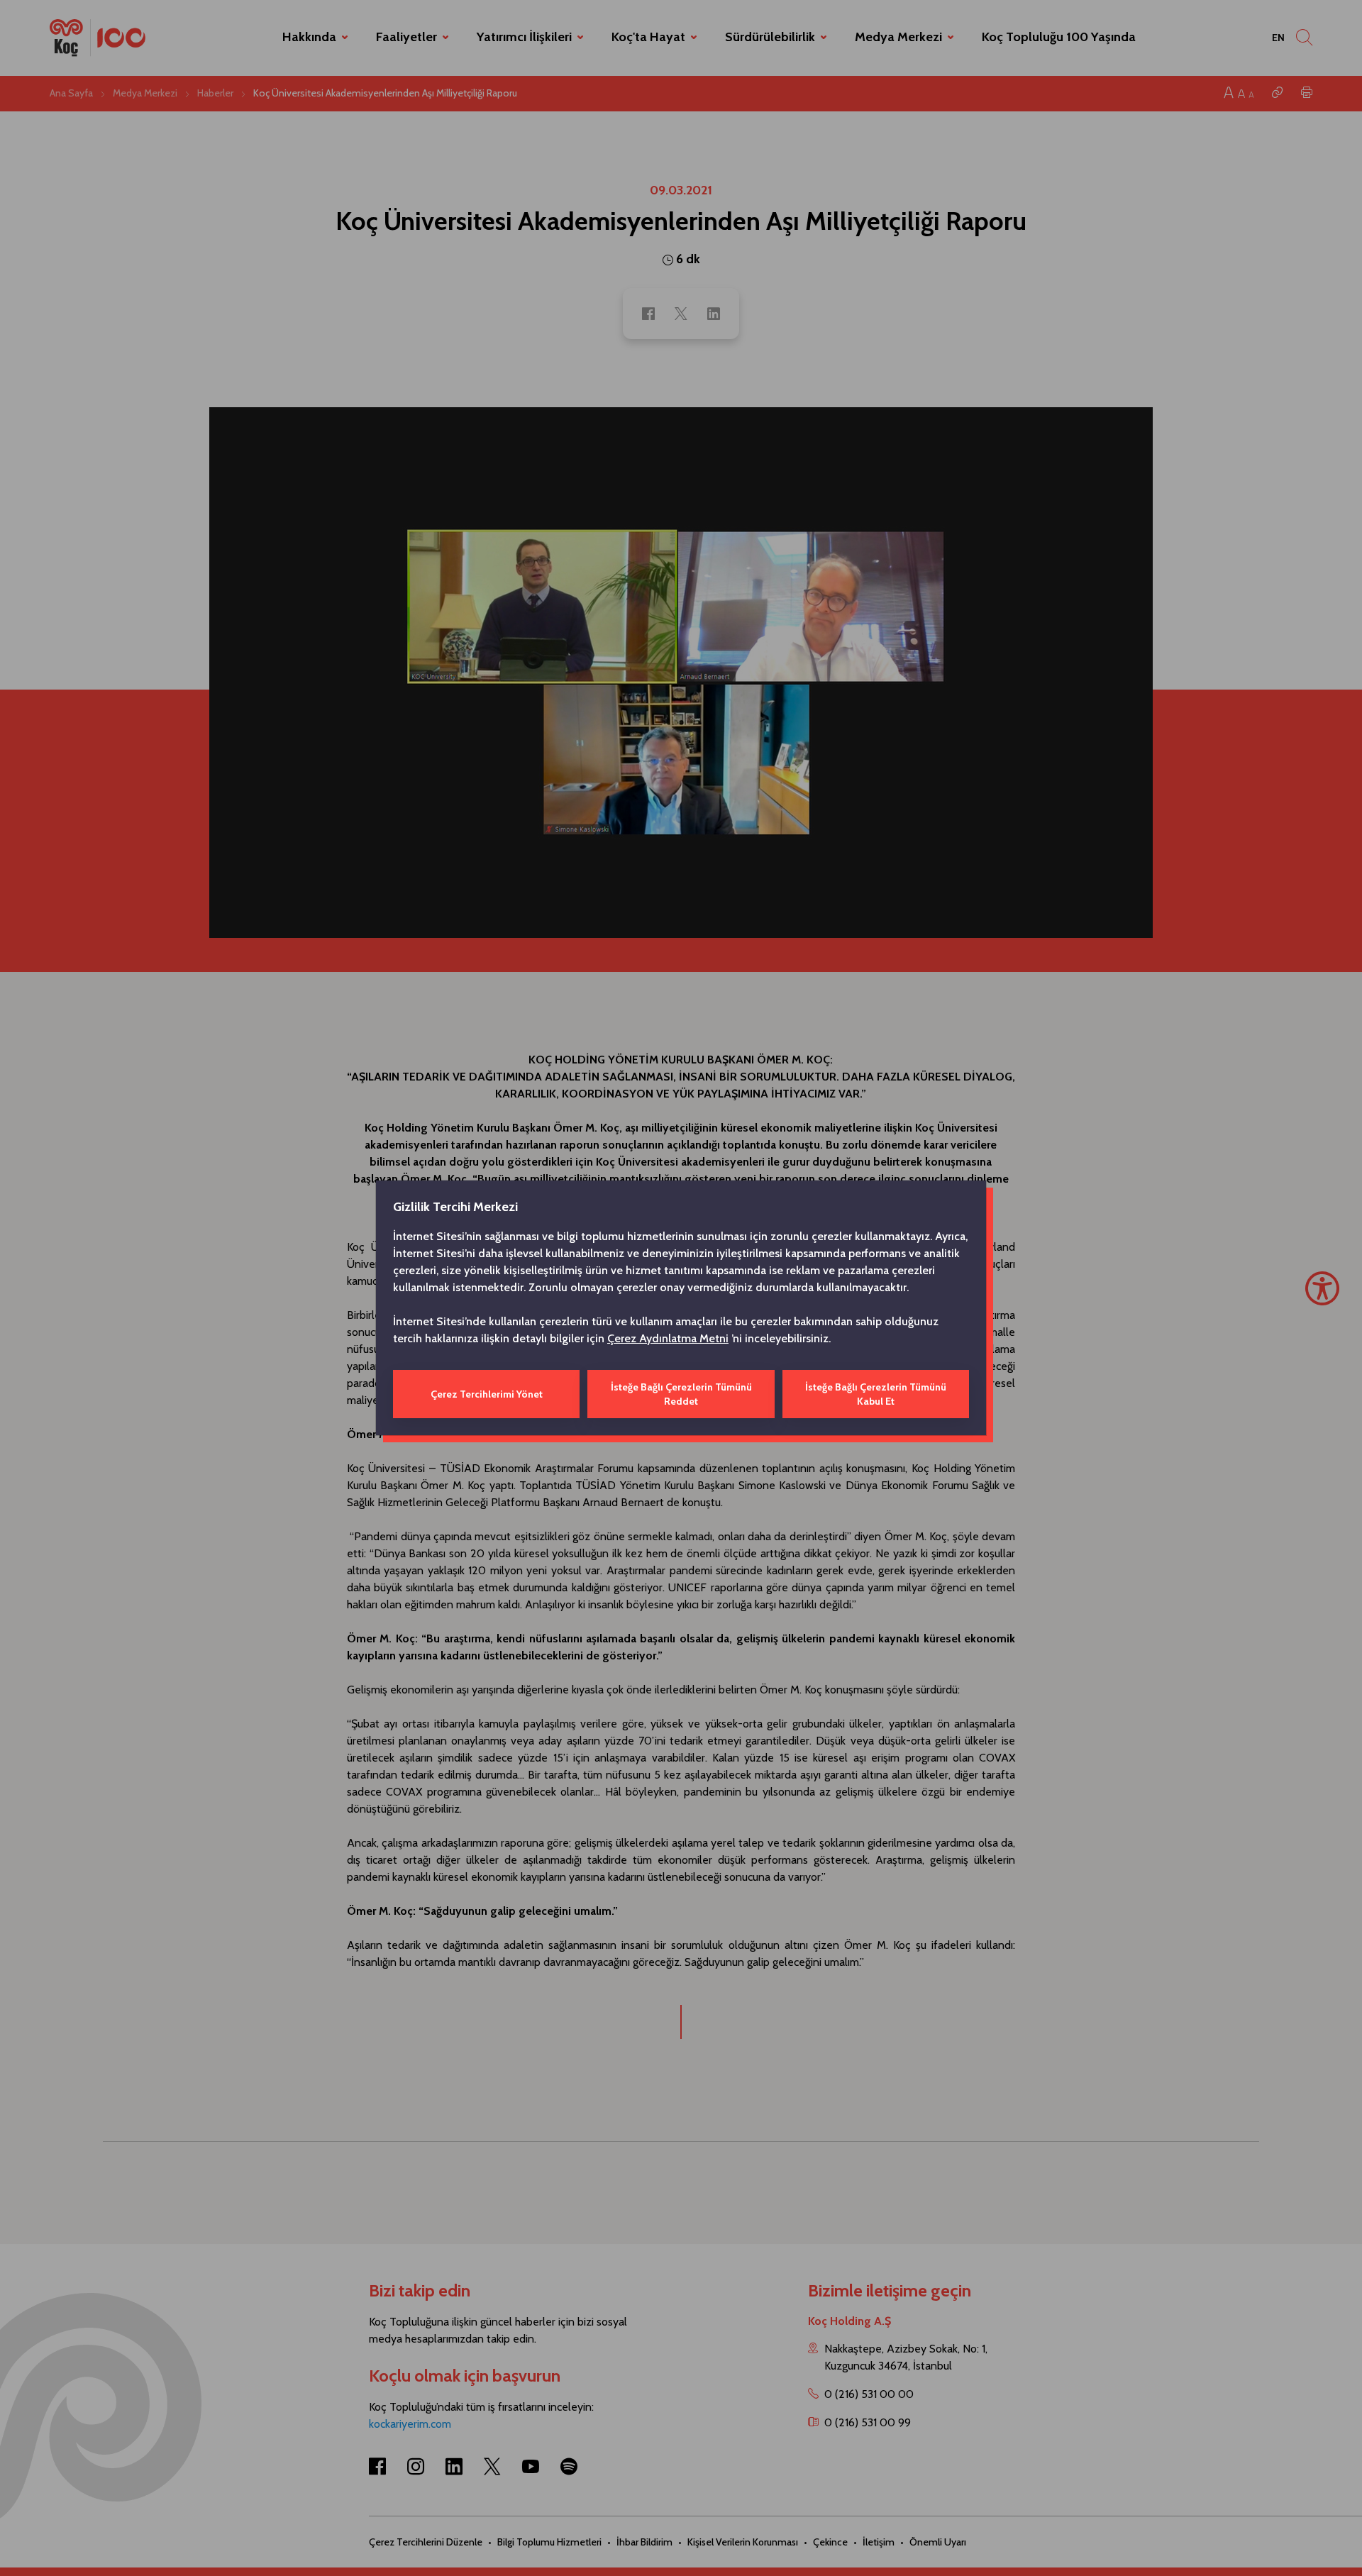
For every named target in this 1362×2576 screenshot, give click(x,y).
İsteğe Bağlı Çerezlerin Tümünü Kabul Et (876, 1394)
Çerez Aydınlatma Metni (668, 1338)
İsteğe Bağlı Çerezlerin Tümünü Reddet (681, 1394)
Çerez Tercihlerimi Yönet (487, 1394)
